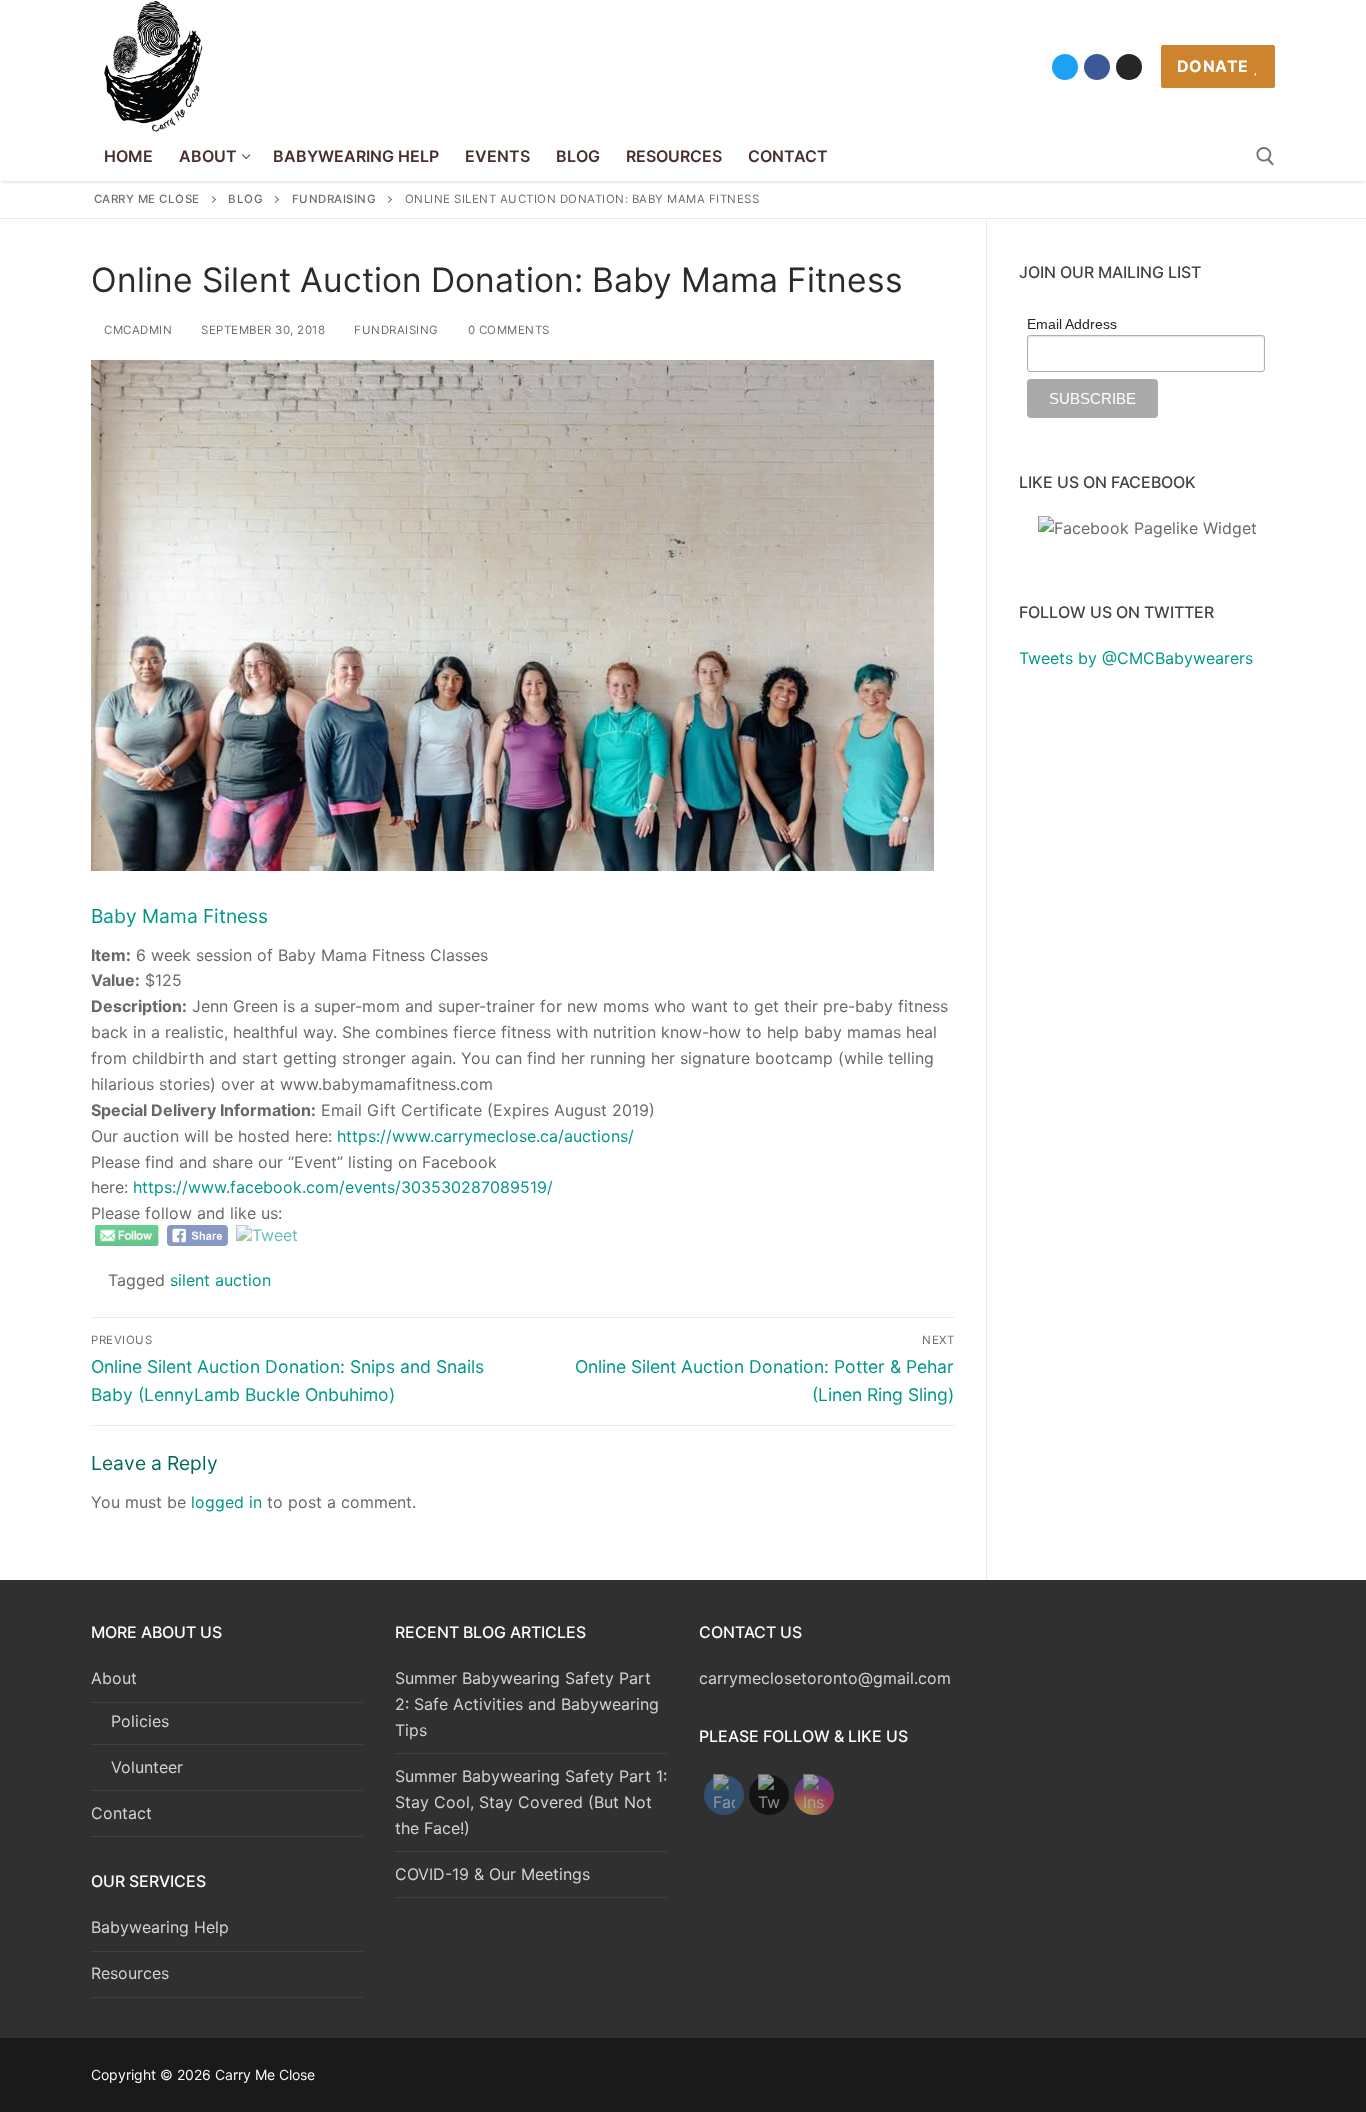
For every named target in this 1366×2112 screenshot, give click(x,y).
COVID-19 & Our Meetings (492, 1874)
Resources (130, 1973)
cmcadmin (136, 330)
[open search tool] (1265, 156)
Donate (1213, 66)
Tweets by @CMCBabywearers (1136, 658)
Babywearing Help (160, 1927)
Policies (140, 1721)
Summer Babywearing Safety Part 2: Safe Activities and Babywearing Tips (527, 1704)
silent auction (220, 1280)
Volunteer (147, 1767)
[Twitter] (1065, 67)
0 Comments (507, 330)
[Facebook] (1097, 67)
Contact (121, 1813)
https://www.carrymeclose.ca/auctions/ (485, 1136)
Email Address (1072, 324)
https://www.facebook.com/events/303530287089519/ (343, 1187)
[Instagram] (1129, 67)
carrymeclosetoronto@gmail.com (825, 1678)
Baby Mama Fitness (179, 916)
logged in (226, 1502)
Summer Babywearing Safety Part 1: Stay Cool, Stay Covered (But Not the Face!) (531, 1802)
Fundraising (395, 330)
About (114, 1678)
